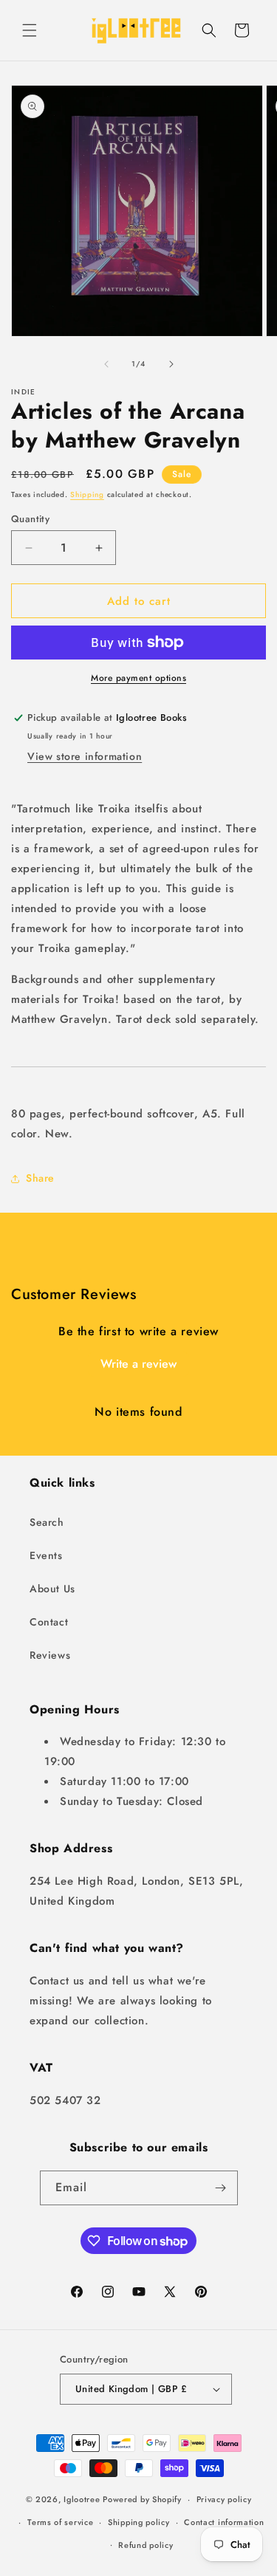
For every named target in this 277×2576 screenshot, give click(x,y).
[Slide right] (171, 364)
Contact (49, 1622)
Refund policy (146, 2545)
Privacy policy (224, 2499)
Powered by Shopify (142, 2499)
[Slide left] (106, 364)
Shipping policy (139, 2522)
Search (47, 1522)
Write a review (138, 1364)
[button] (30, 30)
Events (46, 1555)
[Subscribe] (221, 2188)
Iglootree (82, 2499)
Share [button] (40, 1178)
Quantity (30, 519)
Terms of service (60, 2522)
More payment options (138, 678)
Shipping (87, 494)
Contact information (224, 2522)
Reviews (50, 1655)
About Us (52, 1589)
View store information (85, 756)
